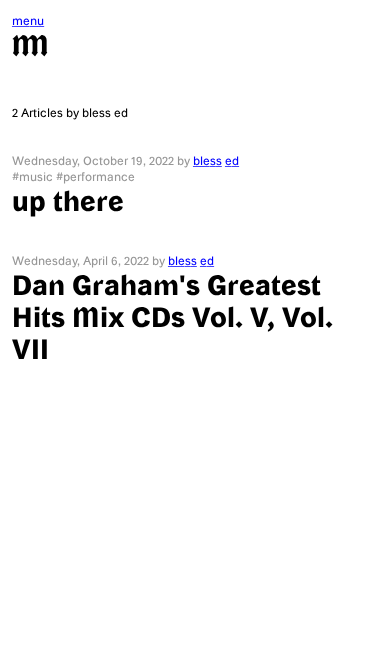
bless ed (217, 160)
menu (28, 20)
